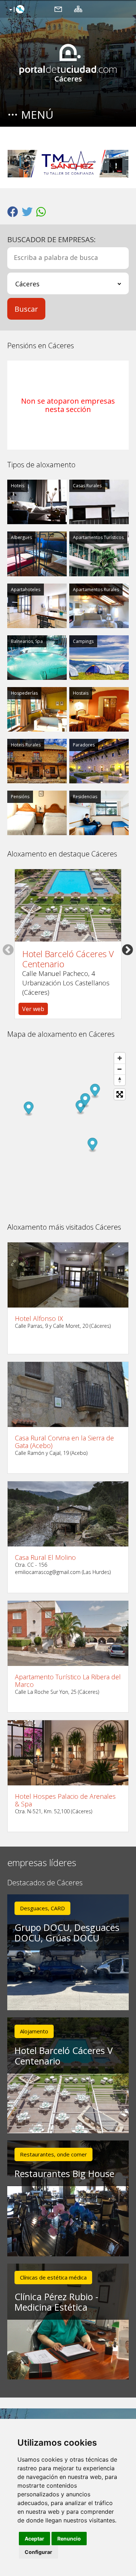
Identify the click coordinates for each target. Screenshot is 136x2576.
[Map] (68, 1131)
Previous (8, 950)
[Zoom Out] (120, 1069)
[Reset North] (120, 1080)
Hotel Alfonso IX (39, 1319)
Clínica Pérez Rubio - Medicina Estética (56, 2302)
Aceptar (34, 2539)
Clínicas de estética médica (53, 2277)
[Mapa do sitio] (78, 9)
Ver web (33, 1009)
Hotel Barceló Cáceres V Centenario (68, 959)
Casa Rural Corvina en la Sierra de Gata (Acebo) (64, 1442)
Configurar (38, 2552)
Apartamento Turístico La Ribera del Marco (68, 1681)
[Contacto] (58, 9)
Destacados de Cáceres (45, 1883)
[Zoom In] (120, 1058)
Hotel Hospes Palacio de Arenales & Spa (65, 1800)
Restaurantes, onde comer (53, 2154)
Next (127, 950)
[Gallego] (16, 10)
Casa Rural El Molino (45, 1558)
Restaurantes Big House (64, 2173)
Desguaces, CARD (42, 1908)
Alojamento (34, 2031)
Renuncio (69, 2539)
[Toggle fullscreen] (120, 1094)
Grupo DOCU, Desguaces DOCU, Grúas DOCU (67, 1933)
